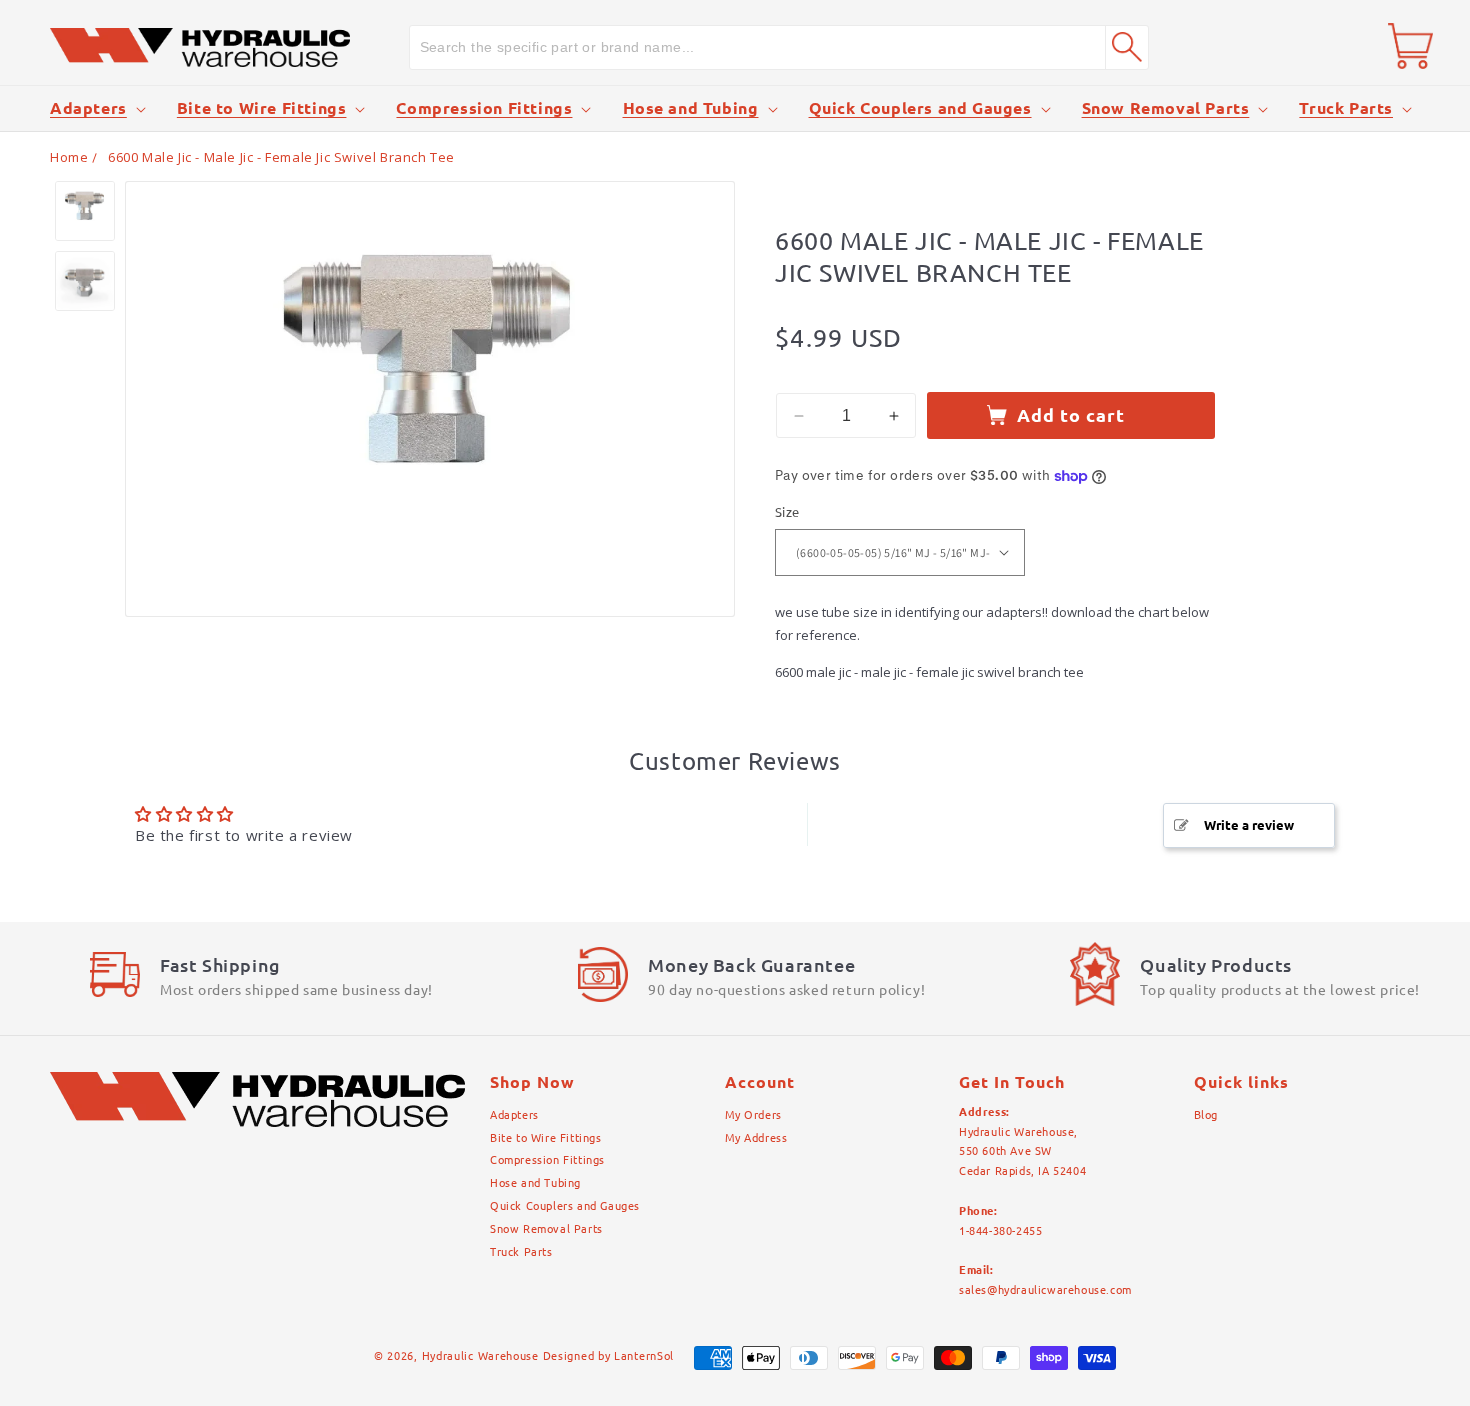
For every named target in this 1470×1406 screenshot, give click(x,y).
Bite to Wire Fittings (262, 108)
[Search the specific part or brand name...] (1127, 47)
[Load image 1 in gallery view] (85, 211)
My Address (756, 1138)
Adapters (88, 108)
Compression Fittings (484, 108)
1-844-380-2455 (1000, 1231)
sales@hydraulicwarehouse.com (1045, 1290)
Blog (1206, 1115)
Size (787, 512)
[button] (96, 108)
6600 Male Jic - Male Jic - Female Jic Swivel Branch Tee (281, 157)
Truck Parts (1346, 108)
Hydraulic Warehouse (480, 1356)
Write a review (1249, 825)
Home (69, 157)
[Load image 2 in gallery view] (85, 281)
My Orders (753, 1115)
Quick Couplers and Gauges (920, 108)
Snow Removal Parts (1166, 108)
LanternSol (644, 1356)
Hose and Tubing (691, 108)
